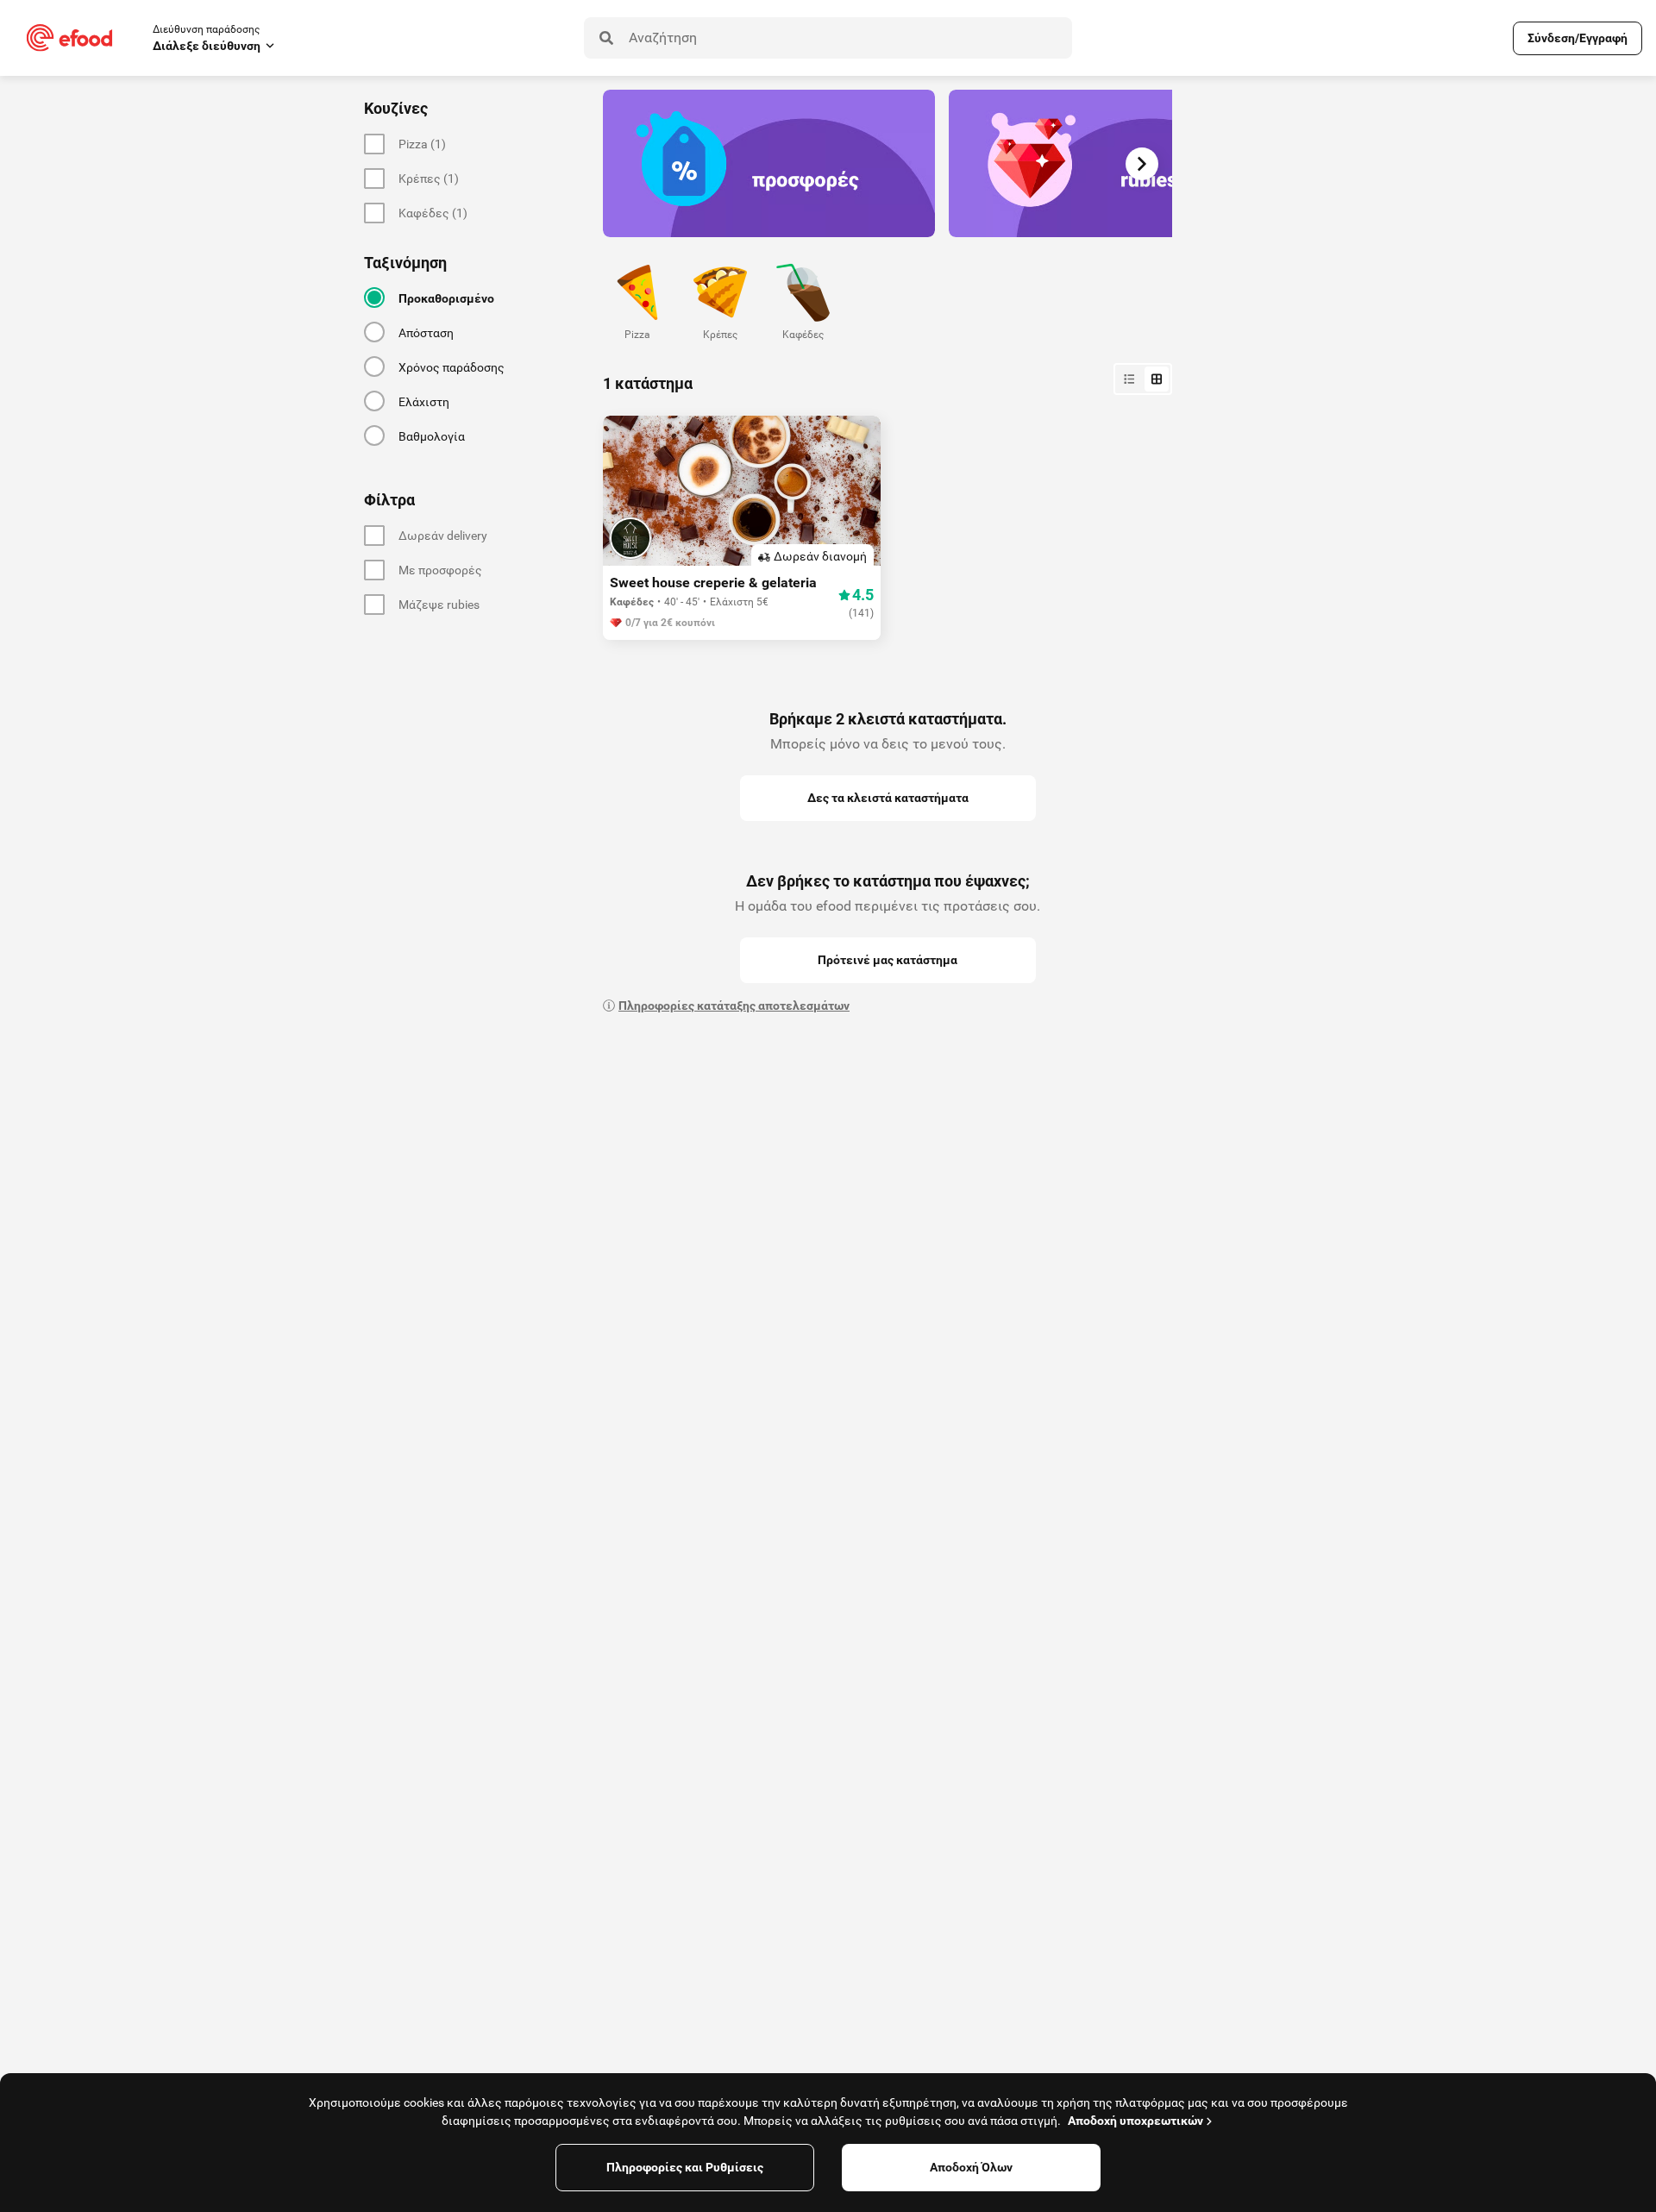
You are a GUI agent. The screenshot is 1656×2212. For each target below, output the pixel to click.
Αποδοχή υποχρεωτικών (1135, 2121)
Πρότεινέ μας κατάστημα (888, 960)
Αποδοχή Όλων (971, 2167)
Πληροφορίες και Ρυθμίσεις (685, 2167)
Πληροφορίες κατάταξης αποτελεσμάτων (734, 1006)
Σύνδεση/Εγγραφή (1578, 38)
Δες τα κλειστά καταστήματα (888, 798)
